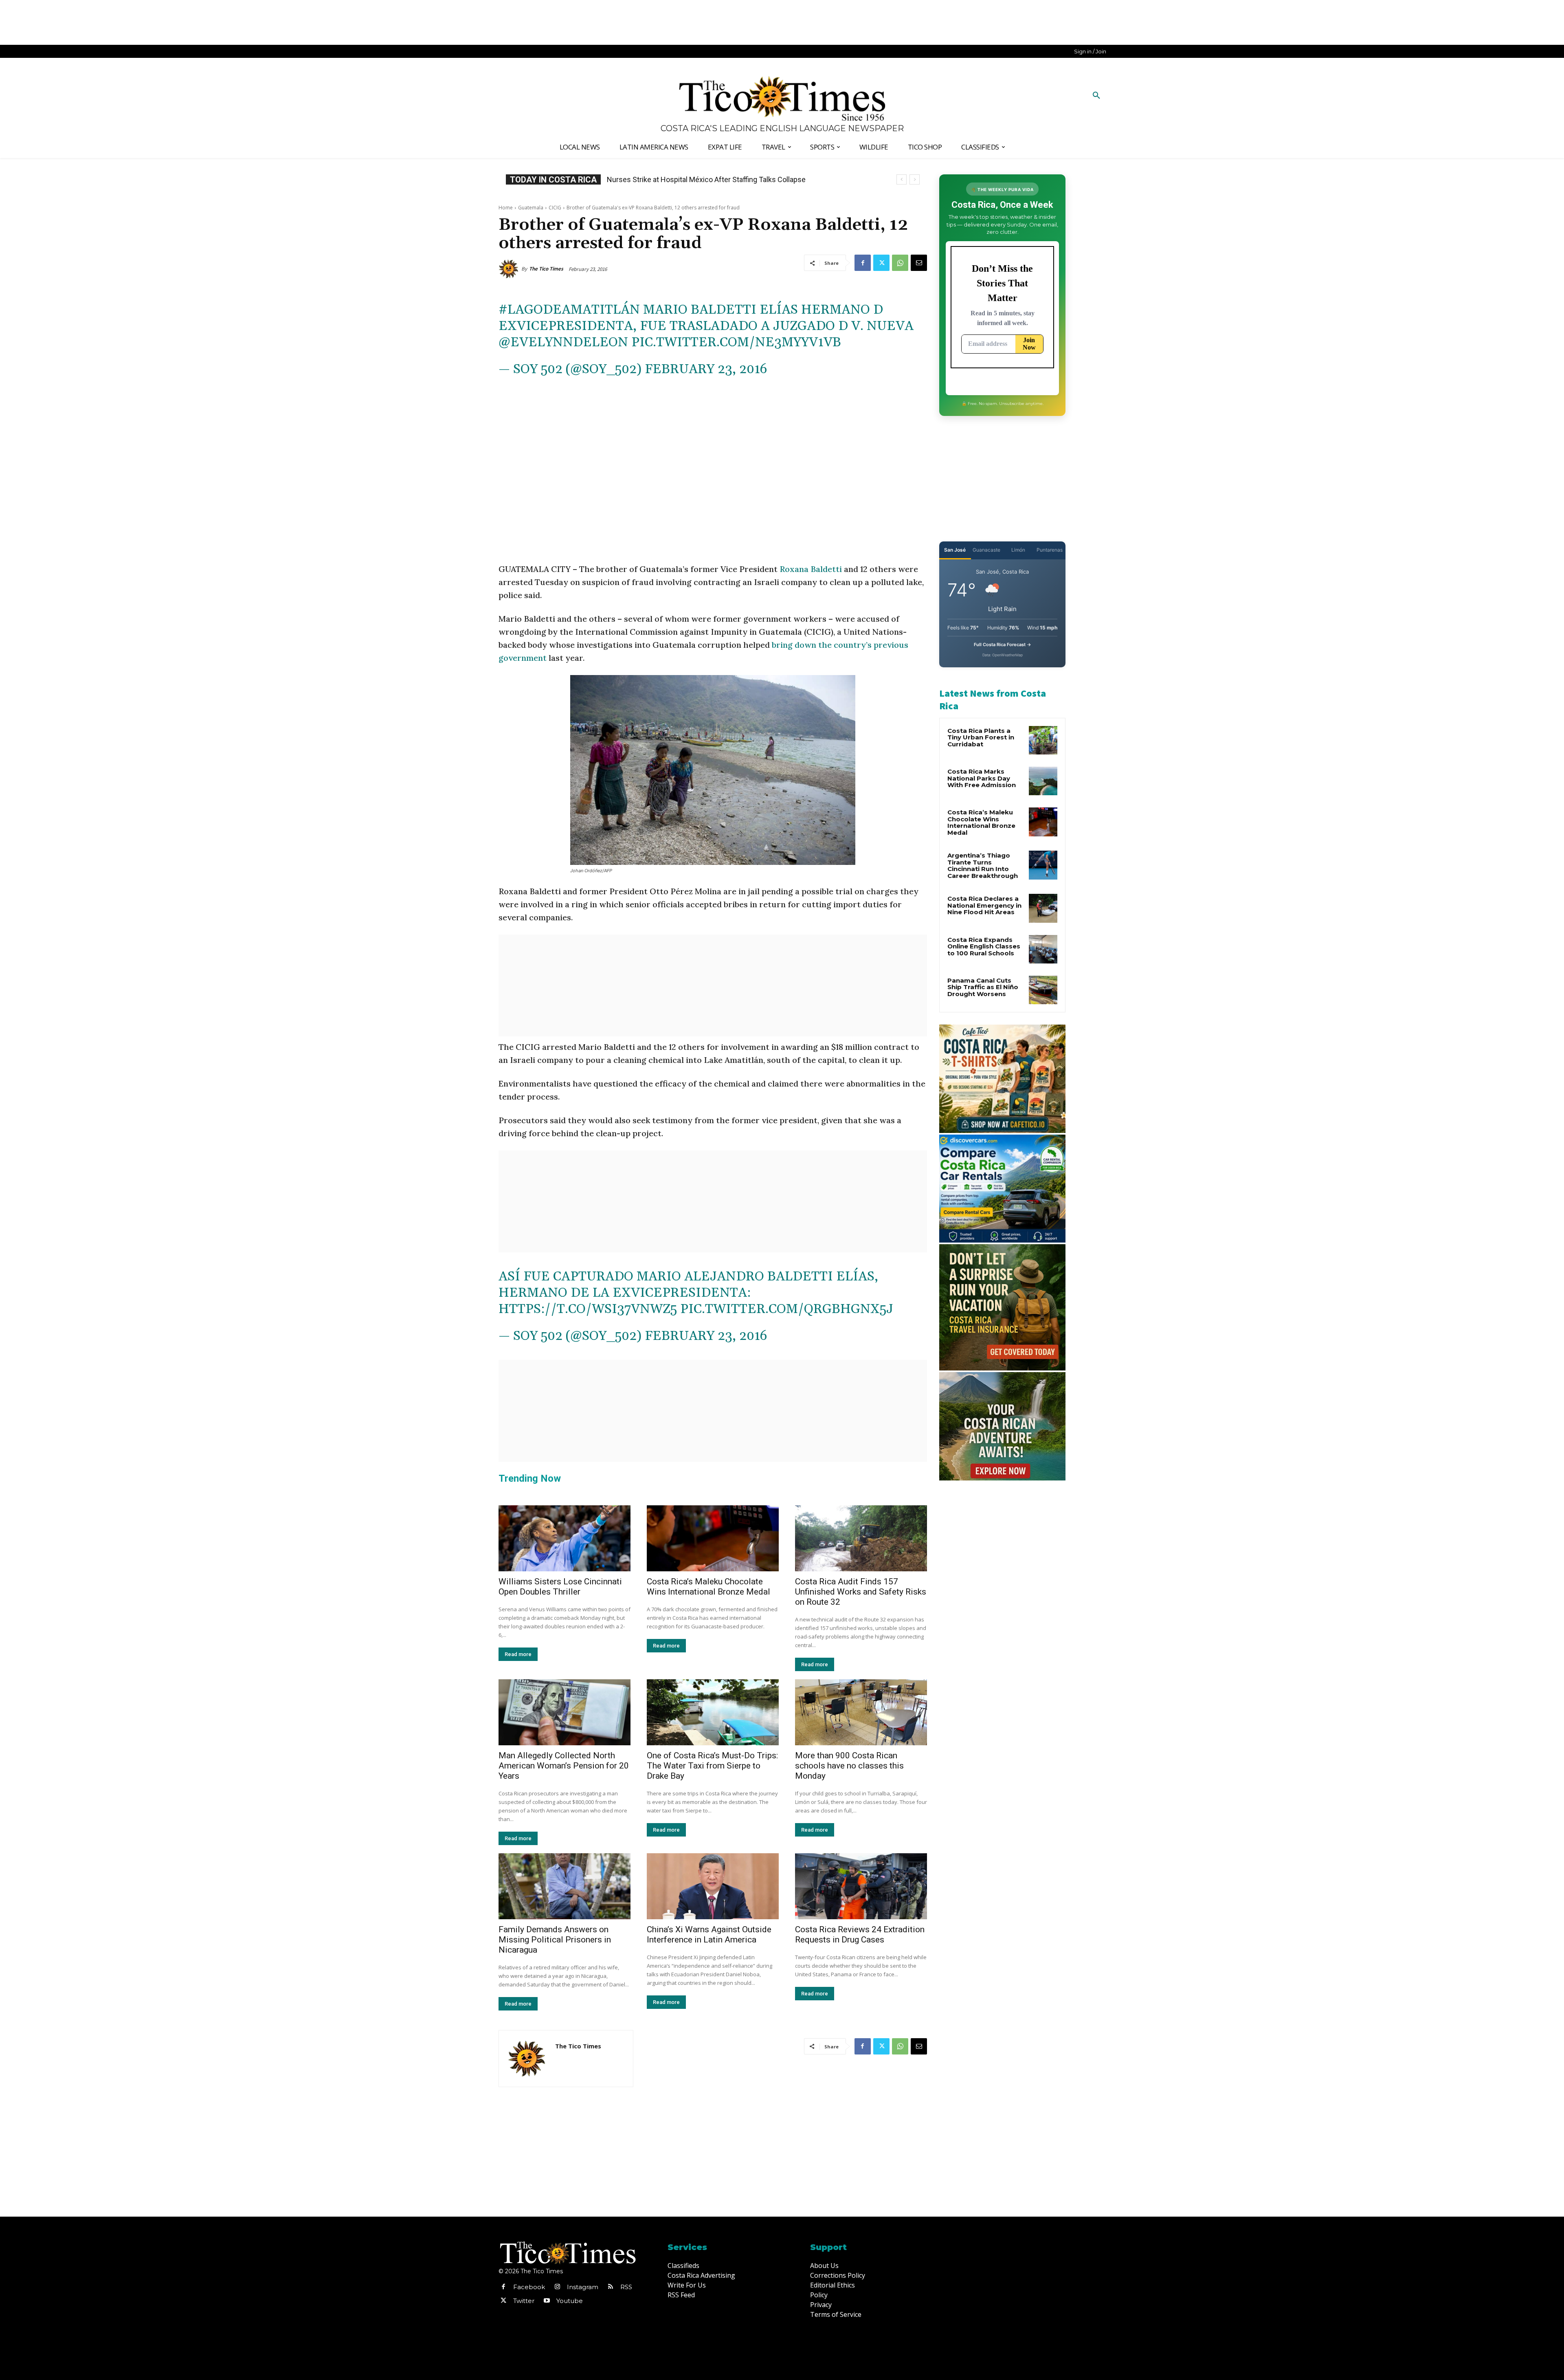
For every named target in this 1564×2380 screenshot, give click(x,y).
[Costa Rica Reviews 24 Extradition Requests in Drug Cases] (861, 1886)
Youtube (570, 2301)
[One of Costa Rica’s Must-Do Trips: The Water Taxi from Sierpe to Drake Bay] (713, 1712)
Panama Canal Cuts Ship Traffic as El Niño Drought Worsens (983, 987)
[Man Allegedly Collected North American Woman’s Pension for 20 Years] (565, 1712)
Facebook (529, 2287)
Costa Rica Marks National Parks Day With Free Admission (982, 778)
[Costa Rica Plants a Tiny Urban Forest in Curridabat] (1043, 740)
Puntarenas (1050, 550)
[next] (915, 179)
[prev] (902, 179)
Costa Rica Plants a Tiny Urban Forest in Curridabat (981, 737)
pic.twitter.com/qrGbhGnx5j (787, 1309)
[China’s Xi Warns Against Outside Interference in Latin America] (713, 1886)
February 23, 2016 (706, 369)
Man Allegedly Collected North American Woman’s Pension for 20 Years (564, 1766)
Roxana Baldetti (811, 569)
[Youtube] (547, 2301)
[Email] (919, 263)
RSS (626, 2287)
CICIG (555, 208)
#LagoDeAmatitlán (569, 310)
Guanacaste (986, 550)
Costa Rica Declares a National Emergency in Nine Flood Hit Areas (984, 905)
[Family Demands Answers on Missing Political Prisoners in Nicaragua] (565, 1886)
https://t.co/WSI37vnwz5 (588, 1309)
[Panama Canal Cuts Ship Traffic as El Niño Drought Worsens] (1043, 990)
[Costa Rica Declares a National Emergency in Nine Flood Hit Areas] (1043, 908)
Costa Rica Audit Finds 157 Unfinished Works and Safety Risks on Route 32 (861, 1592)
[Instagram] (557, 2287)
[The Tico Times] (510, 269)
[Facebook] (863, 263)
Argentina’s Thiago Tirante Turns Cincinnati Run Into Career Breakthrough (983, 866)
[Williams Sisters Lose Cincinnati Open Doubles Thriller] (565, 1538)
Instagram (583, 2287)
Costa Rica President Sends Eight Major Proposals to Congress (709, 179)
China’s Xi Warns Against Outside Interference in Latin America (709, 1935)
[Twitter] (881, 263)
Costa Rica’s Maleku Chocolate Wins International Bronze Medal (708, 1587)
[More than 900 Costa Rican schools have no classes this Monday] (861, 1712)
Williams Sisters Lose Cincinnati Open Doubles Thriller (560, 1587)
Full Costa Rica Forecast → (1003, 644)
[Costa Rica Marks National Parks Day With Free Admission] (1043, 781)
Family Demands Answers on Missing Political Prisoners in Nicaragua (555, 1940)
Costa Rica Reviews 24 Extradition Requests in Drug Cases (860, 1935)
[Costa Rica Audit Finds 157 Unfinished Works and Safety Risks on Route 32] (861, 1538)
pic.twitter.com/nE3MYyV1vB (736, 342)
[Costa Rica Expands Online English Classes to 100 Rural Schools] (1043, 949)
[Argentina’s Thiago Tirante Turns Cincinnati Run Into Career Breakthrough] (1043, 865)
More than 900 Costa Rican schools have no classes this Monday (849, 1766)
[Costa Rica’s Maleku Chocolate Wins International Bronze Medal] (713, 1538)
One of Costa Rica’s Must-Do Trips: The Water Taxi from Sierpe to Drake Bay (712, 1766)
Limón (1018, 550)
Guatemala (531, 208)
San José (955, 550)
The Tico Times (546, 269)
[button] (1096, 96)
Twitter (524, 2301)
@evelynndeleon (563, 342)
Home (506, 208)
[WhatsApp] (900, 263)
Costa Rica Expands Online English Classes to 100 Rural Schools (984, 946)
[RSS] (611, 2287)
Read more (518, 1654)
